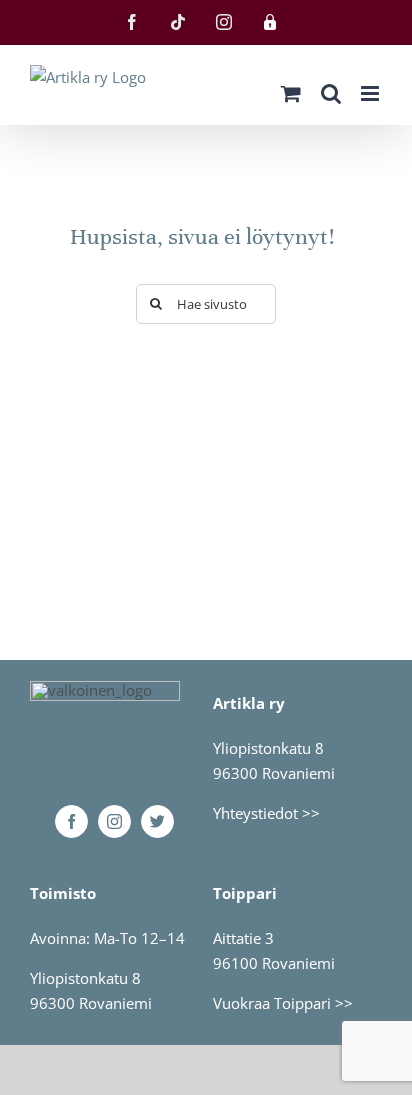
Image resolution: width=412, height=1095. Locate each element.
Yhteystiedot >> (266, 813)
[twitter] (157, 821)
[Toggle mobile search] (331, 93)
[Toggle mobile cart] (291, 93)
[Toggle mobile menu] (371, 93)
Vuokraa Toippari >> (283, 1003)
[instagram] (114, 821)
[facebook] (71, 821)
